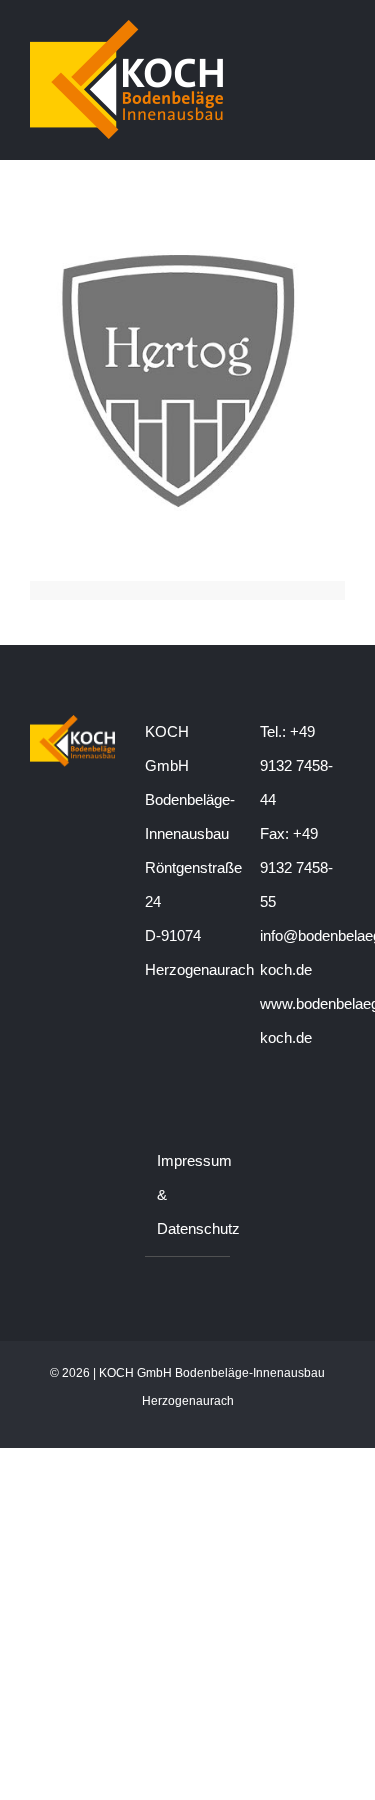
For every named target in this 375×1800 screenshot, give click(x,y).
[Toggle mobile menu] (337, 33)
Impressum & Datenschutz (188, 1194)
